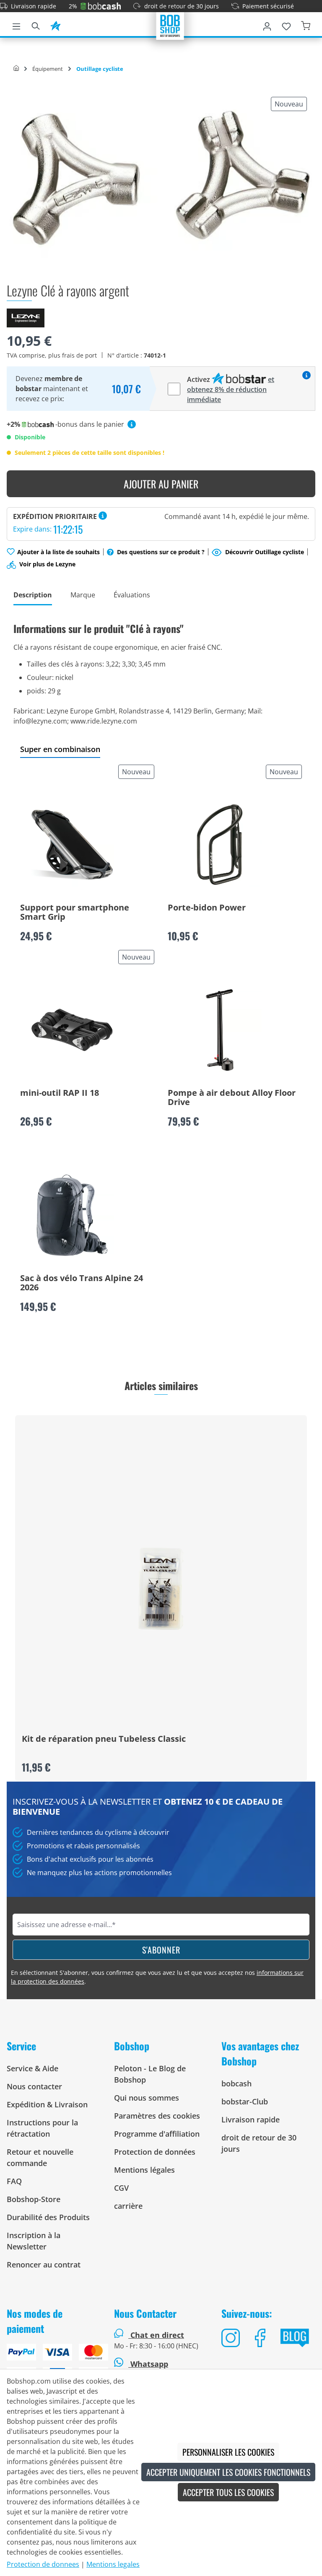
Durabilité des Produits (48, 2217)
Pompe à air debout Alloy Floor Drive (232, 1098)
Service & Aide (32, 2068)
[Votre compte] (267, 25)
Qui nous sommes (147, 2098)
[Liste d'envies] (286, 25)
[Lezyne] (26, 317)
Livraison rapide (34, 6)
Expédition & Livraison (47, 2104)
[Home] (16, 69)
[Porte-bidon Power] (220, 845)
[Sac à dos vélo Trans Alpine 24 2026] (72, 1215)
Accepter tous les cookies (228, 2492)
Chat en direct (157, 2335)
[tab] (33, 595)
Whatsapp (148, 2364)
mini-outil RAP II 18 (60, 1093)
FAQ (14, 2181)
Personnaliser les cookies (228, 2452)
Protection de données (155, 2152)
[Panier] (306, 25)
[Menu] (16, 25)
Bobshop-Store (34, 2199)
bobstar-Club (245, 2101)
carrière (128, 2206)
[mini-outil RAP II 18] (72, 1030)
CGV (121, 2188)
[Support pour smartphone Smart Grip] (72, 845)
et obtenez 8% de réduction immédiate (231, 389)
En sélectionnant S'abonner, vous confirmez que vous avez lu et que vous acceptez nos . (157, 1977)
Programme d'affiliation (157, 2134)
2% (73, 6)
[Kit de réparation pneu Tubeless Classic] (161, 1589)
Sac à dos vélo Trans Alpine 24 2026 (82, 1283)
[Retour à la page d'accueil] (170, 25)
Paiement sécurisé (268, 6)
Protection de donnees (43, 2564)
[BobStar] (55, 25)
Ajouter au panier (161, 484)
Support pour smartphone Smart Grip (75, 913)
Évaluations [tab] (132, 595)
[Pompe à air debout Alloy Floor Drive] (220, 1030)
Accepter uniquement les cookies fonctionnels (228, 2472)
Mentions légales (144, 2170)
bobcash (236, 2083)
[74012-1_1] (161, 179)
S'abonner (161, 1950)
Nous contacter (34, 2086)
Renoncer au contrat (44, 2265)
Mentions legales (113, 2564)
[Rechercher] (36, 25)
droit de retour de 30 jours (182, 6)
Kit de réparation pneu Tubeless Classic (104, 1739)
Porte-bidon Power (207, 908)
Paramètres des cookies (157, 2116)
